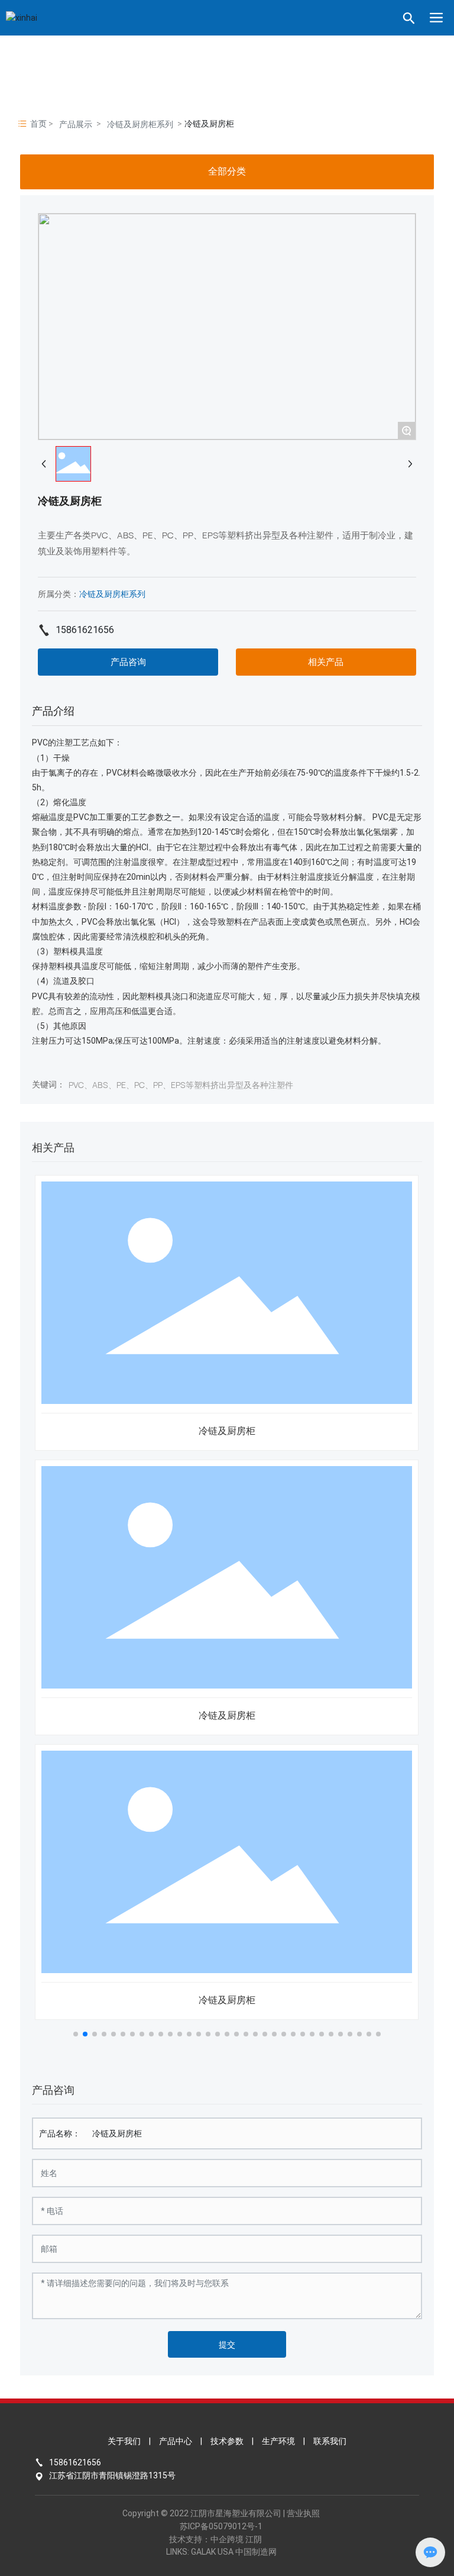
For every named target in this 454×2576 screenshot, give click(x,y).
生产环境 (278, 2441)
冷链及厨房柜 (227, 1431)
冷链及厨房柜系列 (140, 124)
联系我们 (330, 2441)
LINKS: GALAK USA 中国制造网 (221, 2552)
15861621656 (85, 630)
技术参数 (227, 2441)
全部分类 (227, 171)
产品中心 (176, 2441)
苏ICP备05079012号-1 (221, 2526)
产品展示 (76, 124)
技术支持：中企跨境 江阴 (215, 2539)
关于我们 (124, 2441)
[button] (76, 2034)
